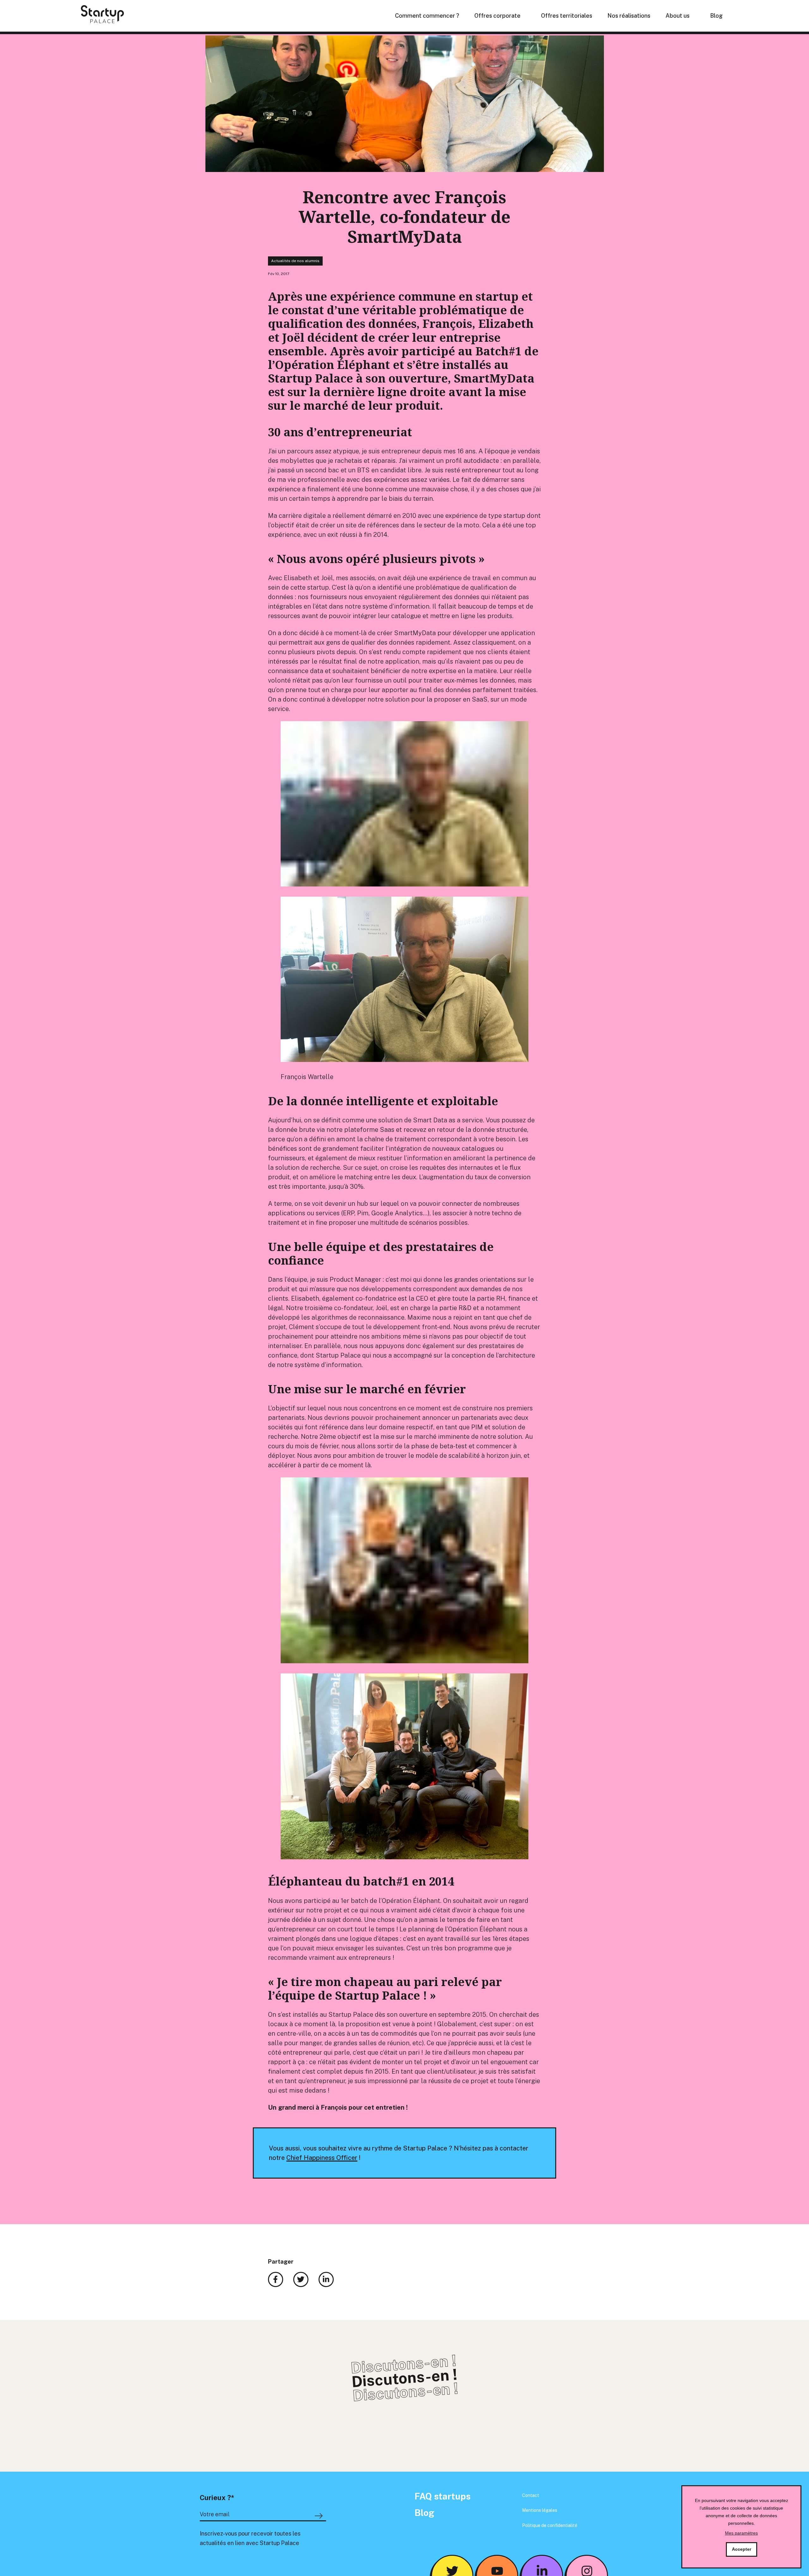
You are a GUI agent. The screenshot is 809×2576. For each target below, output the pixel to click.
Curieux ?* (217, 2498)
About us (678, 16)
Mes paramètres (741, 2533)
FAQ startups (443, 2496)
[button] (404, 893)
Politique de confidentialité (550, 2525)
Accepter (742, 2549)
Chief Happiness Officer (322, 2158)
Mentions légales (540, 2510)
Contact (531, 2495)
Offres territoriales (567, 16)
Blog (716, 16)
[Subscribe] (320, 2516)
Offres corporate (497, 16)
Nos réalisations (629, 16)
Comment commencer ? (427, 16)
